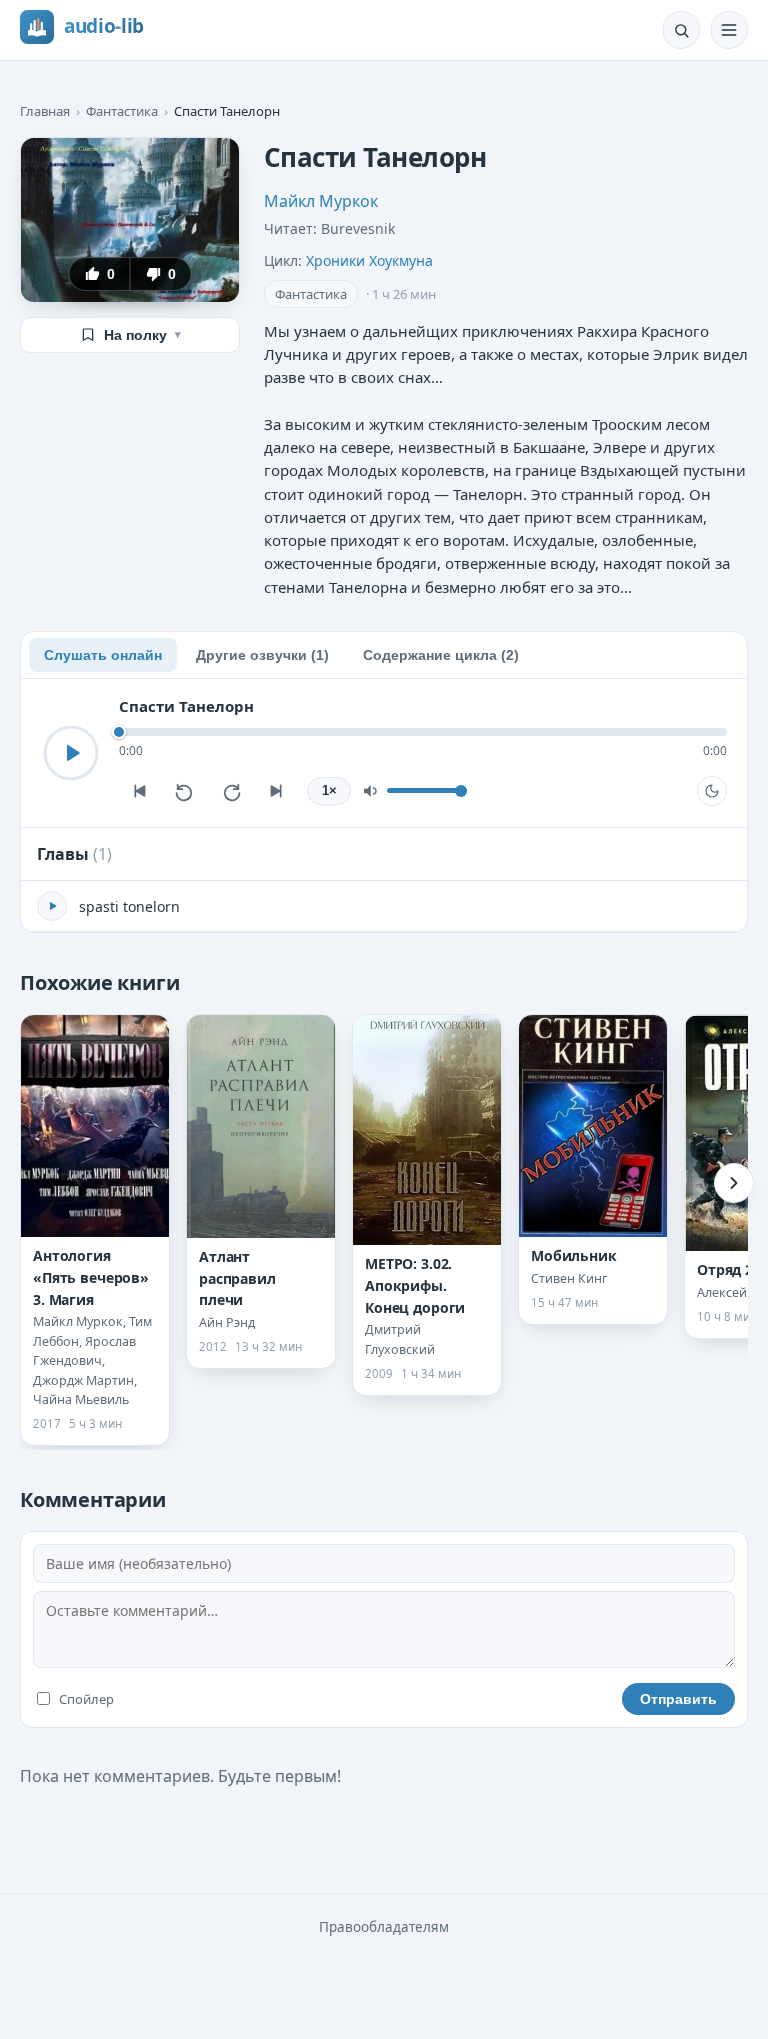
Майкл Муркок (321, 201)
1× (329, 791)
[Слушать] (71, 753)
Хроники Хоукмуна (369, 260)
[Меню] (729, 30)
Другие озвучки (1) (262, 655)
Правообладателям (384, 1927)
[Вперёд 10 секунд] (231, 791)
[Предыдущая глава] (139, 791)
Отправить (678, 1699)
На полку (142, 335)
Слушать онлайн (103, 655)
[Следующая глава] (277, 791)
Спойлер (86, 1699)
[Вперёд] (734, 1183)
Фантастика (122, 111)
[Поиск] (681, 30)
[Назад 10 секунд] (185, 791)
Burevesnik (358, 228)
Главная (45, 111)
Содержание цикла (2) (441, 655)
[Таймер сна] (712, 791)
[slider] (423, 732)
